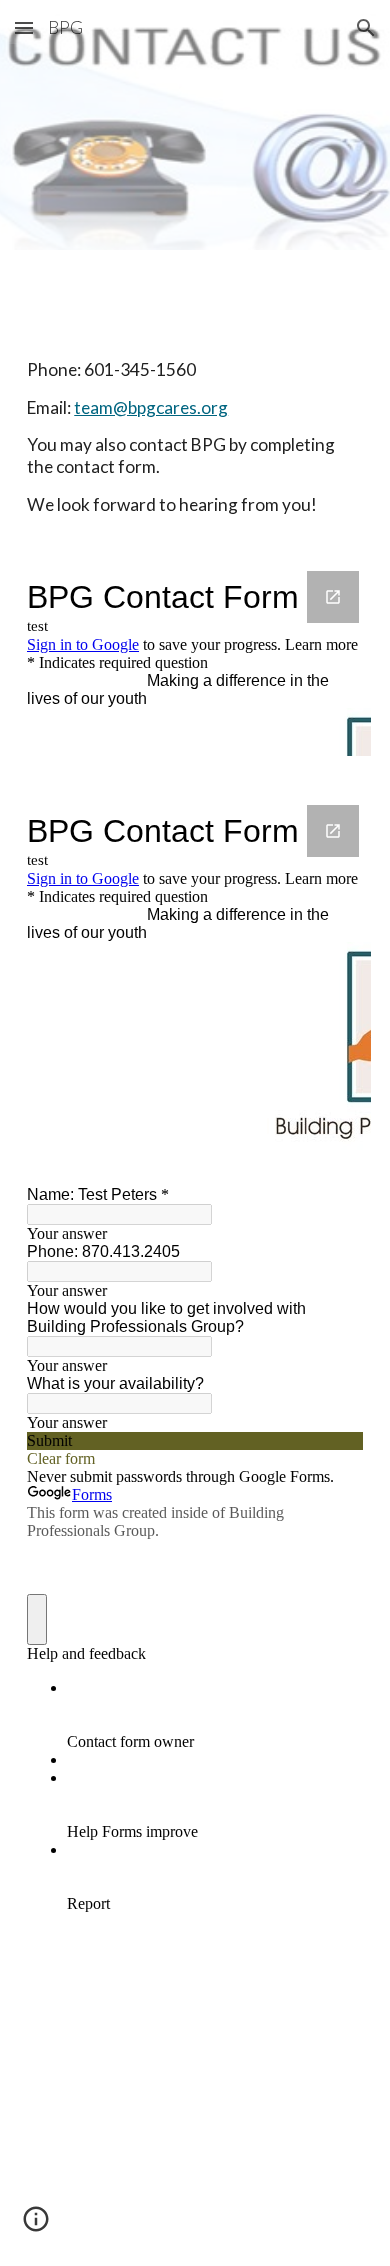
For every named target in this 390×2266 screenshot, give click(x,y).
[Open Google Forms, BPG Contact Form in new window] (333, 597)
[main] (195, 398)
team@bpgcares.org (151, 407)
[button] (24, 27)
